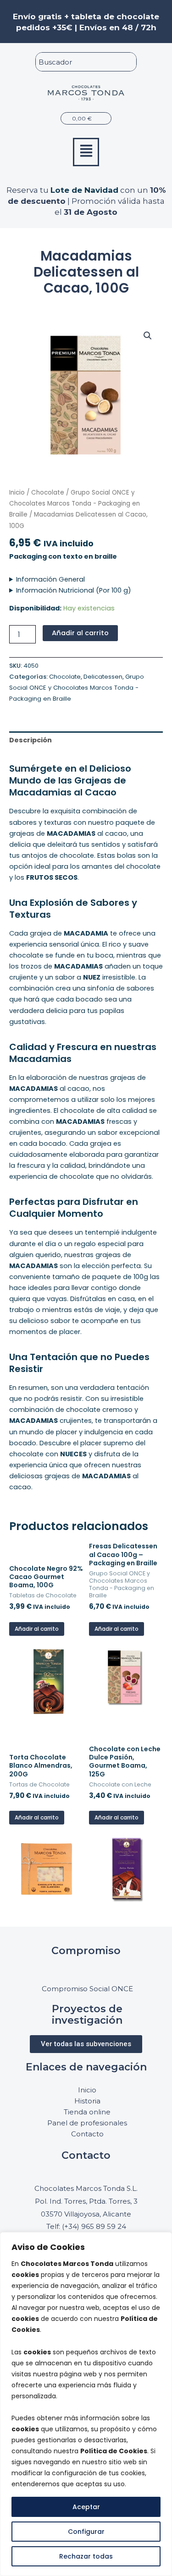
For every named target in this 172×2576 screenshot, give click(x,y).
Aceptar (86, 2507)
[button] (86, 152)
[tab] (86, 740)
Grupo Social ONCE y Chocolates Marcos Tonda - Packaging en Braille (75, 504)
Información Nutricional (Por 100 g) (74, 590)
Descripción (31, 740)
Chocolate (48, 493)
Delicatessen (103, 677)
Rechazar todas (86, 2556)
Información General (50, 579)
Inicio (17, 493)
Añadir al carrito (80, 633)
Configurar (86, 2532)
